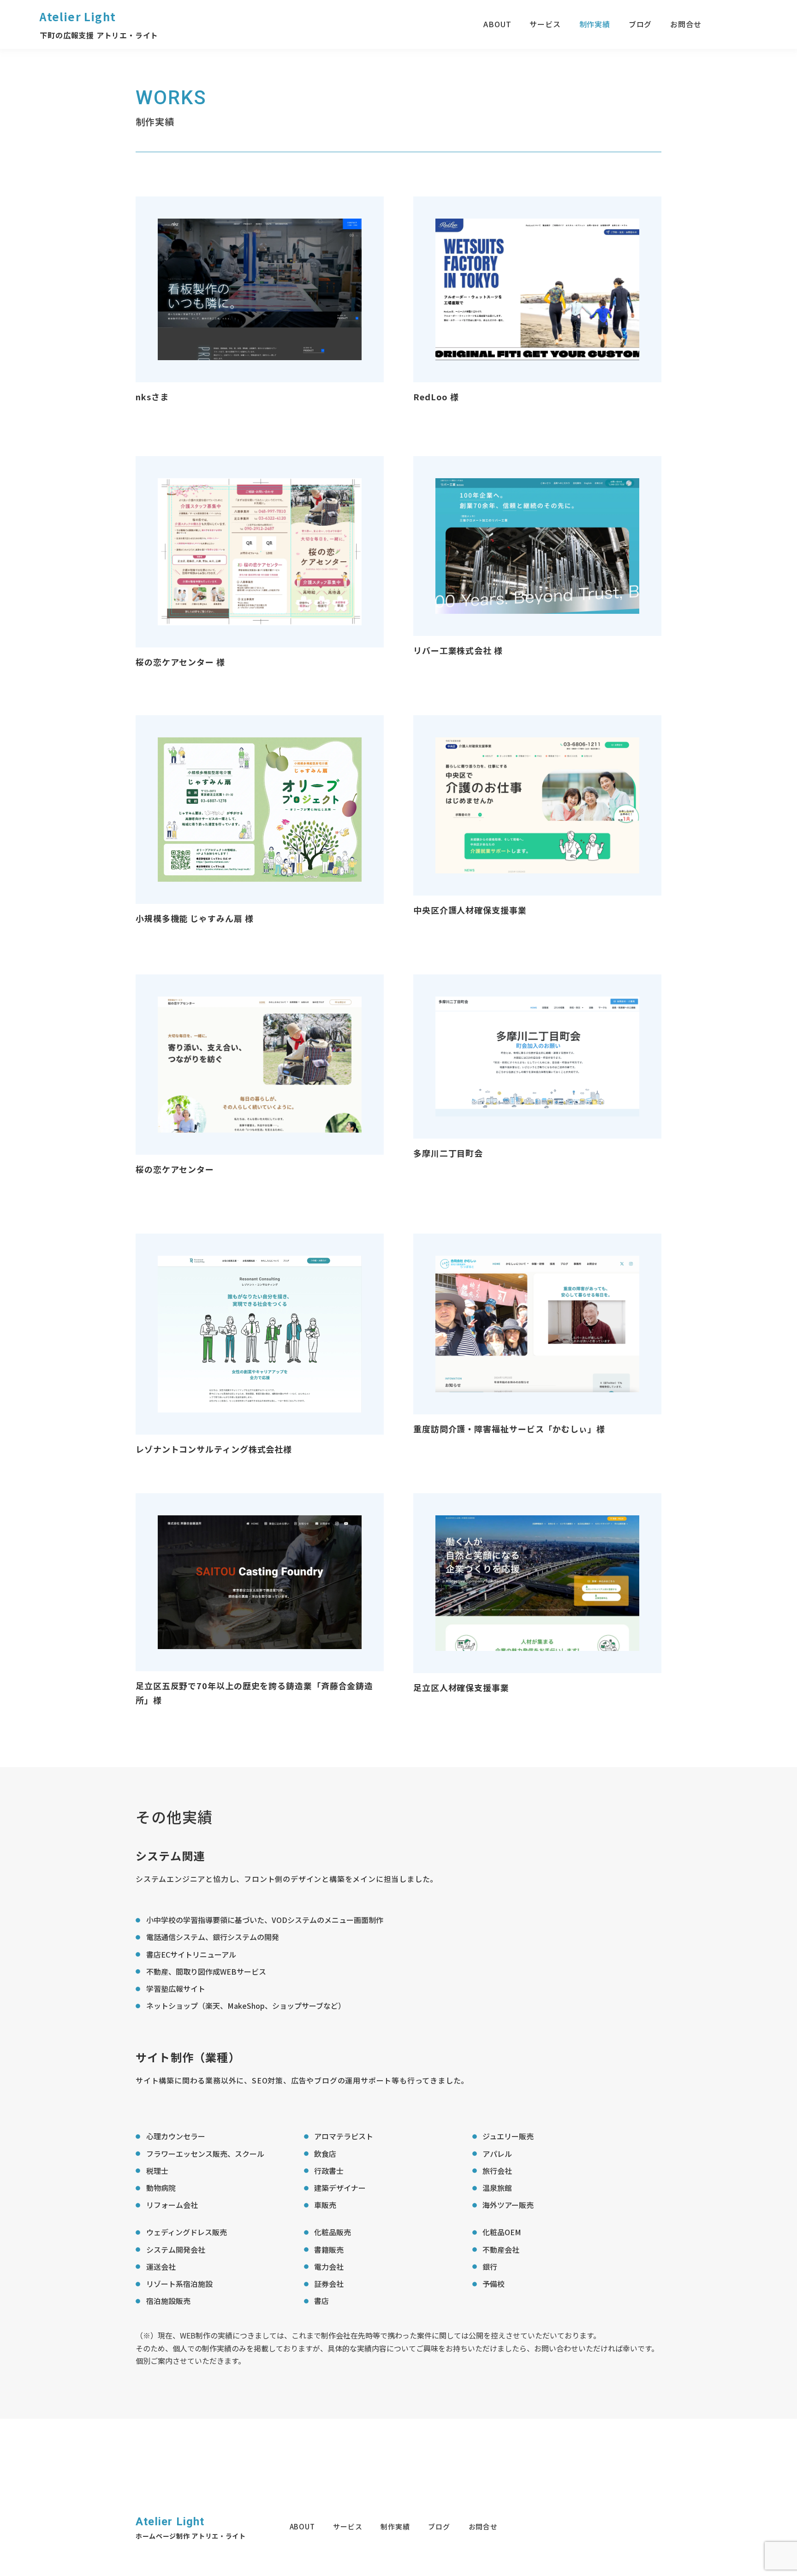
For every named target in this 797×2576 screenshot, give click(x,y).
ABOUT (497, 24)
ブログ (640, 24)
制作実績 (595, 24)
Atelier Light (78, 16)
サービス (545, 24)
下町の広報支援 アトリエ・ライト (99, 35)
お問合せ (686, 24)
